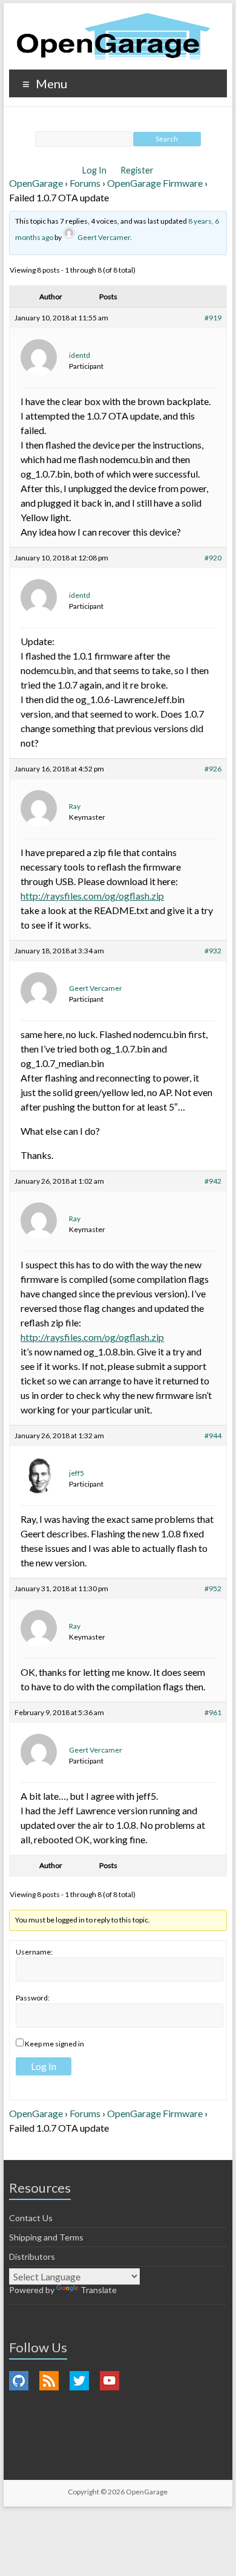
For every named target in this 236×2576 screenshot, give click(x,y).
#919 (213, 318)
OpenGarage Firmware (155, 183)
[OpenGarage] (113, 37)
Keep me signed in (54, 2044)
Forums (85, 183)
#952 (213, 1588)
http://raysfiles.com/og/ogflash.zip (92, 896)
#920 (213, 558)
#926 (213, 769)
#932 (213, 951)
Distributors (32, 2256)
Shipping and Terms (46, 2237)
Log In (95, 170)
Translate (99, 2290)
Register (137, 170)
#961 (213, 1712)
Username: (34, 1952)
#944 (213, 1436)
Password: (33, 1998)
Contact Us (31, 2218)
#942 (213, 1181)
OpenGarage (36, 183)
